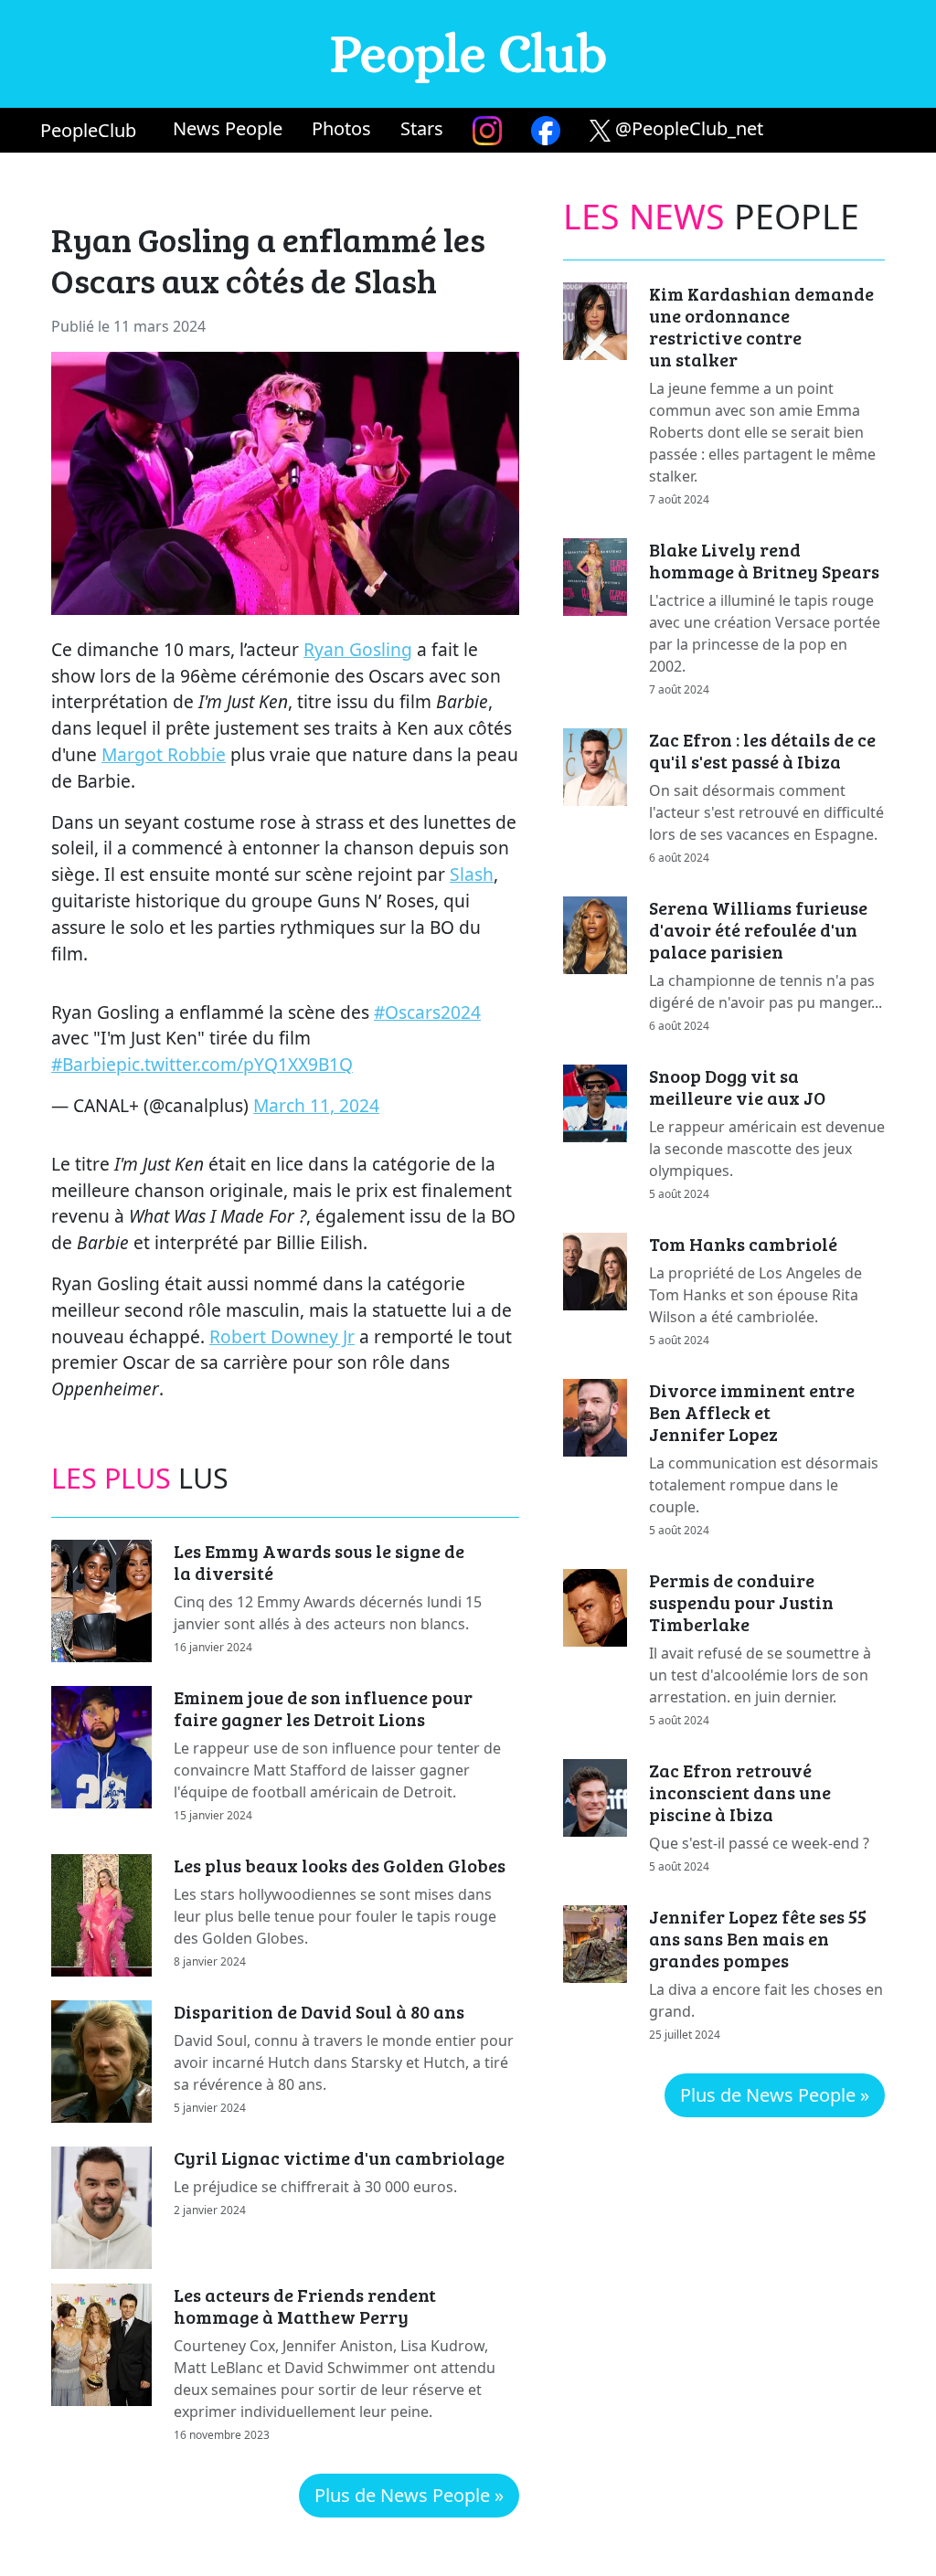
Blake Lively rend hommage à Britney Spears (764, 560)
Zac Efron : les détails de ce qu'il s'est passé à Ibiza (762, 750)
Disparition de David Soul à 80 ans (319, 2011)
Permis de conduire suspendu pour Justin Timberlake (741, 1602)
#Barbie (84, 1064)
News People (228, 128)
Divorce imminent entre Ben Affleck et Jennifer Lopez (752, 1412)
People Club (468, 53)
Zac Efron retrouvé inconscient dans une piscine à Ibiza (740, 1792)
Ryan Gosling (358, 649)
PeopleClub (88, 130)
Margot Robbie (164, 754)
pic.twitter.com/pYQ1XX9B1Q (234, 1064)
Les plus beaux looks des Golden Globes (340, 1865)
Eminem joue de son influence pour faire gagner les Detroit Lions (323, 1708)
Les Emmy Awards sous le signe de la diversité (319, 1562)
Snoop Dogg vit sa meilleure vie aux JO (737, 1087)
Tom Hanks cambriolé (743, 1244)
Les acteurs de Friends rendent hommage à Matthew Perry (305, 2306)
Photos (341, 128)
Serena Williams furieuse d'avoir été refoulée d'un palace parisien (758, 929)
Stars (422, 128)
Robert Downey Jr (282, 1336)
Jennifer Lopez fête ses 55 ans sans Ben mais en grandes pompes (758, 1938)
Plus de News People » (409, 2495)
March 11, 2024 (316, 1105)
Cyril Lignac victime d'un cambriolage (339, 2157)
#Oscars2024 (427, 1012)
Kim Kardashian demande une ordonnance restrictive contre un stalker (761, 326)
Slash (472, 874)
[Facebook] (546, 130)
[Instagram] (487, 130)
